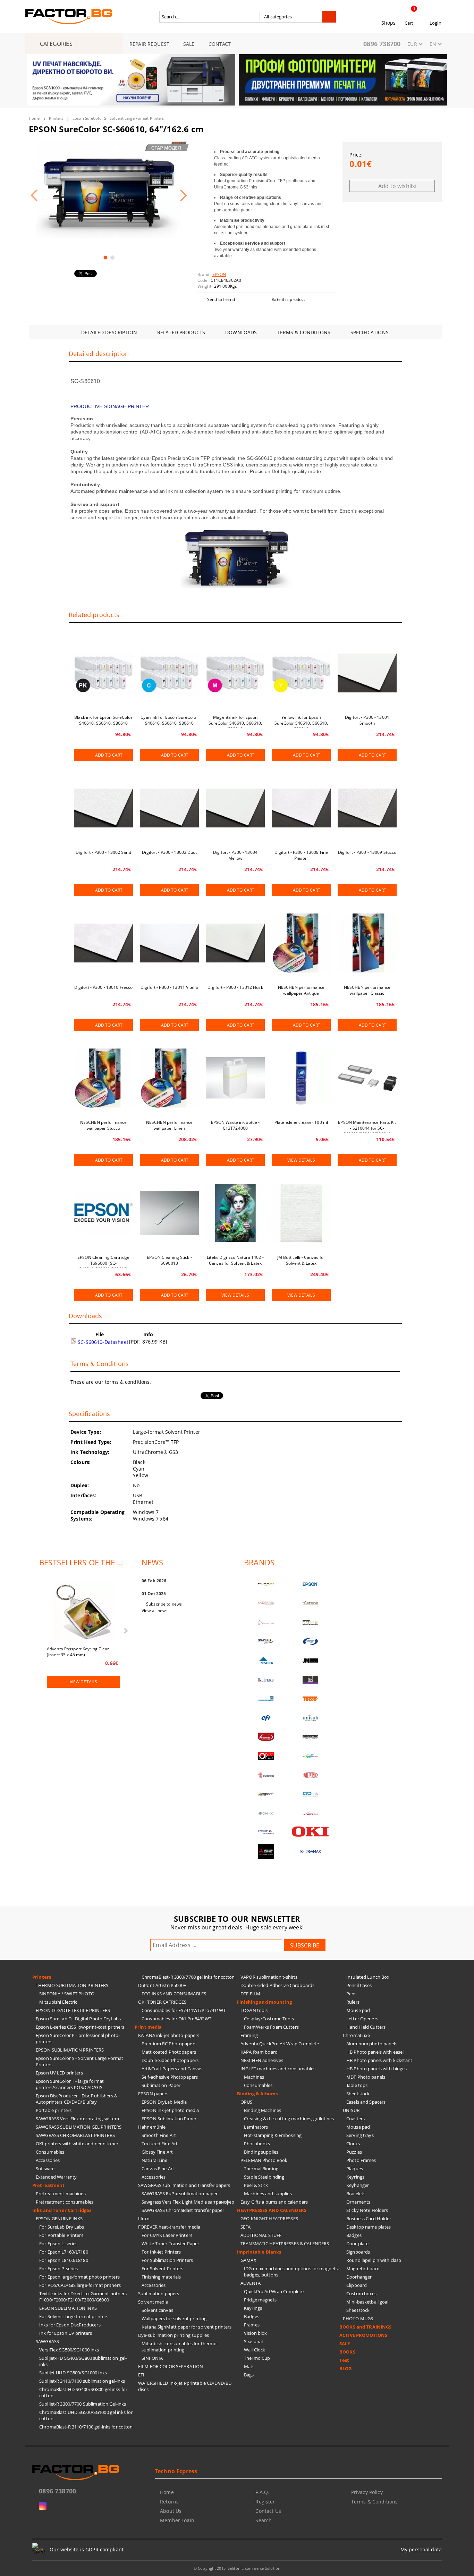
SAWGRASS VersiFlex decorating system (77, 2119)
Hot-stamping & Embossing (273, 2135)
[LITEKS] (266, 1680)
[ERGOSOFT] (266, 1794)
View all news (155, 1611)
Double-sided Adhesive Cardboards (277, 1985)
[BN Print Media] (311, 1680)
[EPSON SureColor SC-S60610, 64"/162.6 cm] (109, 190)
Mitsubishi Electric (58, 2002)
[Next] (436, 84)
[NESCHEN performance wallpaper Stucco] (103, 1078)
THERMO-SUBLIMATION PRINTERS (72, 1985)
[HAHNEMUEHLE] (266, 1622)
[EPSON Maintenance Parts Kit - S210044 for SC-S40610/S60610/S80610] (367, 1078)
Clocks (353, 2144)
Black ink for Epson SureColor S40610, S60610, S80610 (103, 720)
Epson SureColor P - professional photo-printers (78, 2038)
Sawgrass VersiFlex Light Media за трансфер (188, 2202)
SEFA (246, 2227)
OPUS (247, 2102)
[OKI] (311, 1832)
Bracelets (356, 2194)
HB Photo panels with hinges (377, 2069)
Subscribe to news (164, 1604)
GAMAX (248, 2260)
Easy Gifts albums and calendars (274, 2202)
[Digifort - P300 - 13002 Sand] (103, 808)
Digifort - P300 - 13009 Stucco (367, 852)
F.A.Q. (262, 2492)
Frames (252, 2325)
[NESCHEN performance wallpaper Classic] (367, 943)
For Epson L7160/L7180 (64, 2252)
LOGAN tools (254, 2010)
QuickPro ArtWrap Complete (274, 2291)
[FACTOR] (266, 1584)
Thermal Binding (261, 2169)
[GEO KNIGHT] (311, 1756)
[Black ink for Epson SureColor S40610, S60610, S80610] (103, 673)
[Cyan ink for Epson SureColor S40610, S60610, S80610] (169, 673)
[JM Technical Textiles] (311, 1661)
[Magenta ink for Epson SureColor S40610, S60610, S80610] (235, 673)
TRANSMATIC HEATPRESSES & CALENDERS (285, 2244)
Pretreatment (49, 2185)
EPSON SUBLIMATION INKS (68, 2308)
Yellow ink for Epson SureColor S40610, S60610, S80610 (301, 721)
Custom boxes (362, 2293)
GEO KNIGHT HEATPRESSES (269, 2219)
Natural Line (155, 2160)
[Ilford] (311, 1622)
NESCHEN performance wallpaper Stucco (103, 1125)
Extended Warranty (56, 2177)
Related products (181, 332)
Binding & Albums (257, 2094)
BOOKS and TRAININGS (365, 2327)
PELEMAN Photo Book (264, 2160)
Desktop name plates (369, 2227)
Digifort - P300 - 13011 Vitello (169, 987)
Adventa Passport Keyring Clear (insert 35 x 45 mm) (78, 1651)
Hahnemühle (152, 2127)
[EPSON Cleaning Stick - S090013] (169, 1213)
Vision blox (255, 2333)
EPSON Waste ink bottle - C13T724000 (235, 1125)
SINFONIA (152, 2358)
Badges (252, 2316)
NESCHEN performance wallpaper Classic (367, 990)
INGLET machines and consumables (278, 2069)
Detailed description (109, 332)
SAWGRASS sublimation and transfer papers (184, 2185)
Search (264, 2520)
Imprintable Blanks (259, 2252)
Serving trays (360, 2135)
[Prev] (38, 84)
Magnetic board (363, 2268)
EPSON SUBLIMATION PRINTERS (70, 2050)
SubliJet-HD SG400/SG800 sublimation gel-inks (83, 2361)
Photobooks (257, 2144)
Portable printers (54, 2110)
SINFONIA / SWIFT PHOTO (67, 1994)
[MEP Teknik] (311, 1813)
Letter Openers (362, 2019)
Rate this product (288, 299)
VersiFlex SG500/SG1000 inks (69, 2350)
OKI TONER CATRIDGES (162, 2002)
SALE (189, 44)
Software (45, 2169)
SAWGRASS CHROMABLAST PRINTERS (75, 2135)
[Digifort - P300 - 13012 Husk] (235, 943)
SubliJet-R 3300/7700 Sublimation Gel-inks (83, 2404)
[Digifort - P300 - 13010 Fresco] (103, 943)
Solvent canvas (157, 2310)
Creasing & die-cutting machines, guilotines (289, 2119)
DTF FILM (250, 1994)
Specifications (370, 332)
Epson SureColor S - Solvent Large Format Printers (118, 118)
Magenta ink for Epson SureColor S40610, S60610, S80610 (235, 721)
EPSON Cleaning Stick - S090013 (169, 1260)
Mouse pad (358, 2010)
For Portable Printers (61, 2235)
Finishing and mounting (264, 2002)
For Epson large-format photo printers (79, 2277)
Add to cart (109, 755)
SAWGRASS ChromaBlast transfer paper (183, 2210)
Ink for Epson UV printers (66, 2333)
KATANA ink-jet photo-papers (169, 2035)
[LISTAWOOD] (311, 1737)
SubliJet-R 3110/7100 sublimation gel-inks (82, 2381)
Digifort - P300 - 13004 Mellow (235, 855)
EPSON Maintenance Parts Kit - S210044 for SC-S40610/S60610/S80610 (367, 1126)
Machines (254, 2077)
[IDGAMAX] (311, 1851)
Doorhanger (359, 2277)
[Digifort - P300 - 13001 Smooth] (367, 673)
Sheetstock (358, 2094)
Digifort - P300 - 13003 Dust (169, 852)
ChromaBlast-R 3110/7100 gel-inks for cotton (86, 2427)
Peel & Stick (256, 2185)
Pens (352, 1994)
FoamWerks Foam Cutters (271, 2027)
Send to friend (221, 299)
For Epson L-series (58, 2244)
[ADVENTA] (266, 1737)
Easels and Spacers (366, 2102)
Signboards (358, 2252)
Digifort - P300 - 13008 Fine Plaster (301, 855)
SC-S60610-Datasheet (102, 1342)
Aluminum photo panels (372, 2044)
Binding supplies (261, 2152)
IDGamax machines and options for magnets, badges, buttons (291, 2272)
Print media (148, 2027)
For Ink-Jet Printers (161, 2252)
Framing (249, 2035)
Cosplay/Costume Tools (269, 2019)
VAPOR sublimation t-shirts (269, 1977)
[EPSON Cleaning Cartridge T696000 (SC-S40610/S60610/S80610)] (103, 1213)
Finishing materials (161, 2277)
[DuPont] (311, 1775)
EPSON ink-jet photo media (170, 2110)
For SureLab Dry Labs (62, 2227)
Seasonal (253, 2341)
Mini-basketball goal (367, 2302)
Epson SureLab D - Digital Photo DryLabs (78, 2019)
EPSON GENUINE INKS (59, 2219)
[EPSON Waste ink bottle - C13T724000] (235, 1078)
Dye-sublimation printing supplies (173, 2335)
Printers (56, 118)
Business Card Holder (369, 2219)
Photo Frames (361, 2160)
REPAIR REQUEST (149, 44)
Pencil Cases (359, 1985)
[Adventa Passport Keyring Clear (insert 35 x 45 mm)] (84, 1613)
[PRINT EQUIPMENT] (266, 1832)
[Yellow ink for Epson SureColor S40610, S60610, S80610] (301, 673)
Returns (169, 2502)
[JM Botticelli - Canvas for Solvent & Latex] (301, 1213)
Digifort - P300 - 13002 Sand (103, 852)
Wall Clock (255, 2350)
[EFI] (266, 1718)
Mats (249, 2366)
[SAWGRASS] (266, 1603)
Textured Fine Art (160, 2144)
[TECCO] (311, 1699)
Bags (249, 2375)
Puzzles (354, 2152)
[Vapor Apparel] (311, 1641)
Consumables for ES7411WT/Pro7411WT (184, 2010)
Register (265, 2502)
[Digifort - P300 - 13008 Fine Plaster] (301, 808)
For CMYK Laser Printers (167, 2235)
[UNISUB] (311, 1718)
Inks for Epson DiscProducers (70, 2325)
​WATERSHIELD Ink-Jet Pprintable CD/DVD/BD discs (185, 2386)
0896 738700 (382, 44)
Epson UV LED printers (59, 2073)
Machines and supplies (268, 2194)
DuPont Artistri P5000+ (162, 1985)
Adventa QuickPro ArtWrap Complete (280, 2044)
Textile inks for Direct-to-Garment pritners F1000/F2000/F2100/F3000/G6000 (83, 2297)
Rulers (353, 2002)
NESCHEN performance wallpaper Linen (169, 1125)
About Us (171, 2511)
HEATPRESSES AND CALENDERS (272, 2210)
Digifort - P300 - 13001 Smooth (367, 720)
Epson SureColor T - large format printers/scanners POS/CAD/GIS (70, 2084)
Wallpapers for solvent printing (174, 2318)
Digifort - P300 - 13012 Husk (235, 987)
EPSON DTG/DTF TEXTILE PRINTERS (73, 2010)
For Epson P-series (58, 2268)
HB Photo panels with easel (375, 2052)
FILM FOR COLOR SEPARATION (171, 2366)
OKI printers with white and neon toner (77, 2144)
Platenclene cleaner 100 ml (301, 1122)
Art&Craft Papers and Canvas (172, 2069)
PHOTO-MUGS (358, 2318)
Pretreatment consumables (65, 2202)
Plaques (355, 2169)
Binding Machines (263, 2110)
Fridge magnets (260, 2300)
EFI (141, 2375)
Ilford (144, 2219)
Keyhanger (358, 2185)
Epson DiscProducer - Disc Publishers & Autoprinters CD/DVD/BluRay (77, 2099)
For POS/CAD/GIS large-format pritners (80, 2285)
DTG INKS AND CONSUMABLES (174, 1994)
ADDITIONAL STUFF (261, 2235)
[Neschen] (266, 1661)
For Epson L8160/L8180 (64, 2260)
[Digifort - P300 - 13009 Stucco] (367, 808)
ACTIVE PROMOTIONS (363, 2335)
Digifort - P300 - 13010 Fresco (104, 987)
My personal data (421, 2549)
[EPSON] (311, 1584)
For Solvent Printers (163, 2268)
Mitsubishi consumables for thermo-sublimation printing (180, 2347)
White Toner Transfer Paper (170, 2244)
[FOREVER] (266, 1641)
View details (301, 1160)
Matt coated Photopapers (169, 2052)
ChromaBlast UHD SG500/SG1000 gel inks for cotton (86, 2415)
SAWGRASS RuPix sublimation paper (180, 2194)
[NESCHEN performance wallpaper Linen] (169, 1078)
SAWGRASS (47, 2341)
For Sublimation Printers (167, 2260)
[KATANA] (311, 1603)
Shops (389, 23)
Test (344, 2360)
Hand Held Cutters (366, 2027)
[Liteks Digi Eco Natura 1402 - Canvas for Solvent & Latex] (235, 1213)
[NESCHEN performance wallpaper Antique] (301, 943)
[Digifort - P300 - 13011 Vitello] (169, 943)
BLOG (346, 2368)
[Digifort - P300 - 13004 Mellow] (235, 808)
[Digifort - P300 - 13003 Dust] (169, 808)
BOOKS (347, 2352)
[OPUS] (266, 1756)
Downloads (241, 332)
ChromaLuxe (356, 2035)
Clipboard (357, 2285)
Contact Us (268, 2511)
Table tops (357, 2085)
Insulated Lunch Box (368, 1977)
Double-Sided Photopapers (170, 2060)
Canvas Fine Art (158, 2169)
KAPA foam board (259, 2052)
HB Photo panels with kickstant (379, 2060)
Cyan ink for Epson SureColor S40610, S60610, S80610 (169, 720)
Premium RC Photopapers (169, 2044)
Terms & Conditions (304, 332)
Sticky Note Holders (367, 2210)
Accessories (48, 2160)
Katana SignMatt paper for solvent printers (187, 2327)
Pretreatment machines (61, 2194)
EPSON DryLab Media (164, 2102)
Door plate (357, 2244)
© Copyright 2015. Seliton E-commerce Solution (237, 2568)
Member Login (177, 2520)
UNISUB (351, 2110)
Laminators (256, 2127)
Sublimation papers (159, 2293)
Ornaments (358, 2202)
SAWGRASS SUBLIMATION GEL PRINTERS (79, 2127)
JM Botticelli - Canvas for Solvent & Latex (301, 1260)
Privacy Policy (367, 2492)
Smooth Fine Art (159, 2135)
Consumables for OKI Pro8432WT (176, 2019)
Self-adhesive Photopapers (170, 2077)
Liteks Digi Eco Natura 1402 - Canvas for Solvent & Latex (235, 1260)
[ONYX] (266, 1813)
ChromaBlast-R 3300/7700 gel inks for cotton (188, 1977)
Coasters (355, 2119)
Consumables (50, 2152)
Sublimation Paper (161, 2085)
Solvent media (153, 2302)
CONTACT (220, 44)
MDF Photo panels (366, 2077)
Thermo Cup (257, 2358)
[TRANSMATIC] (266, 1775)
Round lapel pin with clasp (374, 2260)
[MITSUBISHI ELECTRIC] (266, 1851)
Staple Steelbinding (264, 2177)
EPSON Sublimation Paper (169, 2119)
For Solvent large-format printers (74, 2316)
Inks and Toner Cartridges (62, 2210)
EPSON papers (153, 2094)
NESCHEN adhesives (262, 2060)
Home (34, 118)
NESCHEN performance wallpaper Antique (301, 990)
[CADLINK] (311, 1794)
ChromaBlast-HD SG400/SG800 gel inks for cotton (83, 2392)
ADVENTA (251, 2283)
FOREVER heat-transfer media (169, 2227)
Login (435, 23)
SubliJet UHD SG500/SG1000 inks (73, 2373)
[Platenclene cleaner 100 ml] (301, 1078)
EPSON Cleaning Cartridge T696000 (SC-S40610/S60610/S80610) (103, 1261)
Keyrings (253, 2308)
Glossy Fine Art (157, 2152)
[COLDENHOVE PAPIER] (266, 1699)
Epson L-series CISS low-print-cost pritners (80, 2027)
